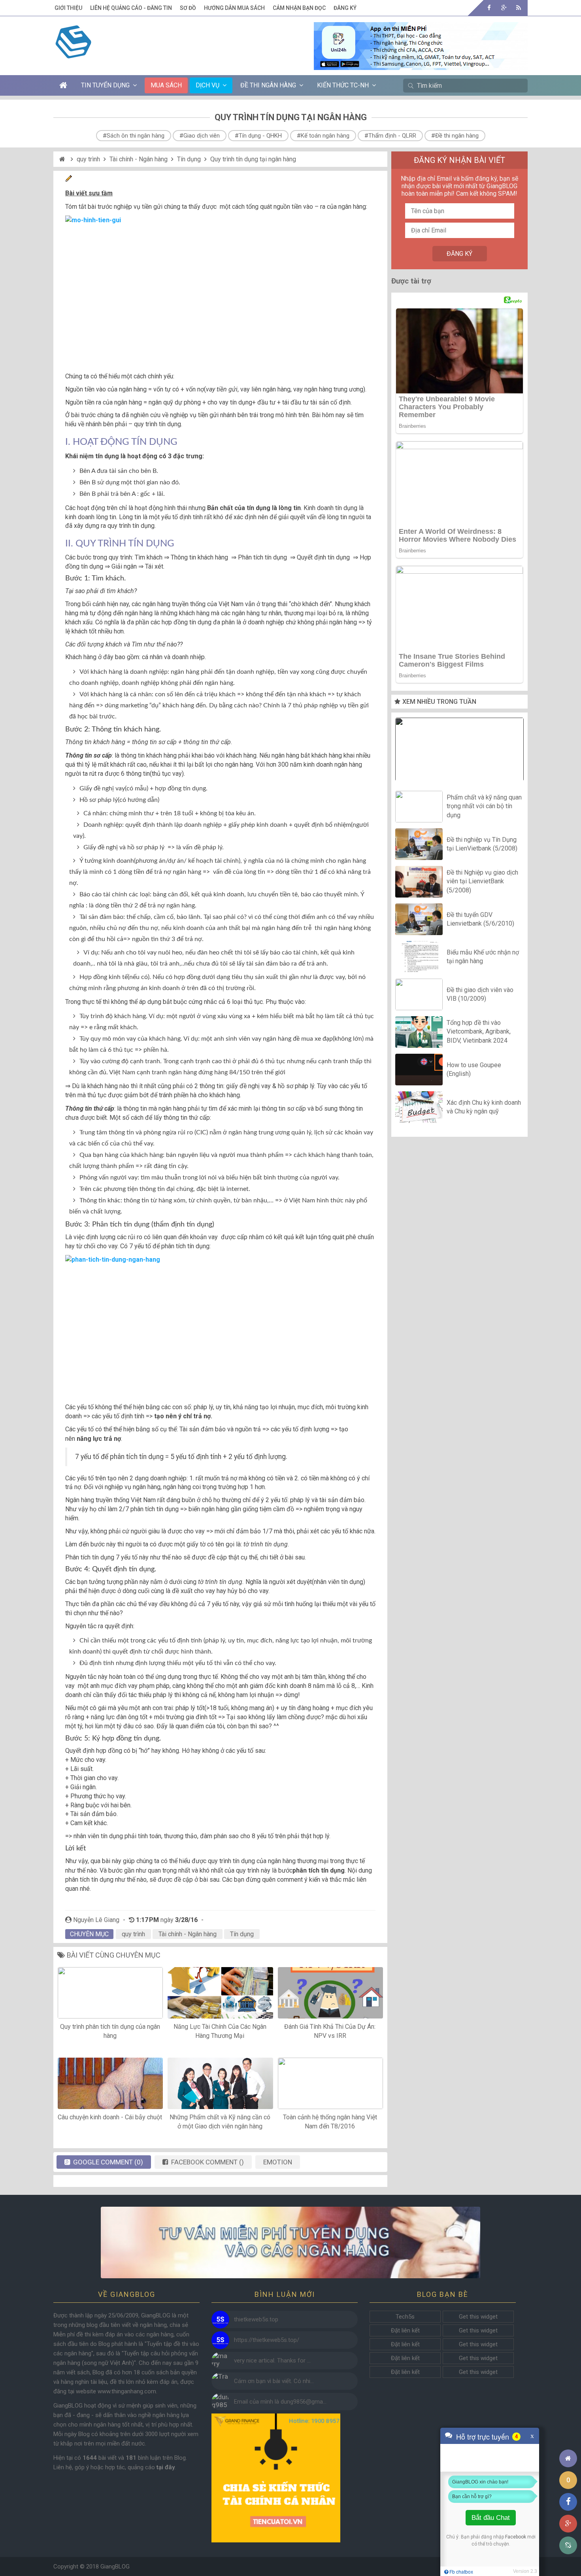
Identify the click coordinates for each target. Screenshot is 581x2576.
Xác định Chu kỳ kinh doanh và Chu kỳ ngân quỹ (484, 1107)
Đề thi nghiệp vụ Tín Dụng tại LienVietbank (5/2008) (482, 844)
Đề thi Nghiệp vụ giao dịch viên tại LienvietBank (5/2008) (482, 881)
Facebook (516, 2537)
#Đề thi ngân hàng (455, 136)
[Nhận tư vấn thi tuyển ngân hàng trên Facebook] (290, 2242)
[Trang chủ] (568, 2458)
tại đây (166, 2467)
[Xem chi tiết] (421, 65)
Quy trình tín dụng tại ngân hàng (253, 159)
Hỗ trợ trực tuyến (483, 2436)
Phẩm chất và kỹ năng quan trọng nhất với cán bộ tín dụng (484, 806)
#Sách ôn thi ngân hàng (134, 136)
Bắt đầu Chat (491, 2518)
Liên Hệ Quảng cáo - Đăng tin (131, 8)
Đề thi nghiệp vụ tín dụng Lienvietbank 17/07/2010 (460, 751)
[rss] (518, 8)
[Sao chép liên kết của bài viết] (568, 2545)
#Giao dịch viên (200, 136)
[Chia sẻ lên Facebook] (568, 2502)
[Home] (63, 159)
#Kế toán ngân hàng (323, 136)
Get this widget (478, 2317)
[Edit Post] (69, 180)
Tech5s (405, 2317)
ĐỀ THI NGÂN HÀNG (268, 85)
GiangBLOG (115, 2567)
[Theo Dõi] (504, 8)
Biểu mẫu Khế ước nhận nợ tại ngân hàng (483, 957)
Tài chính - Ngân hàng (139, 159)
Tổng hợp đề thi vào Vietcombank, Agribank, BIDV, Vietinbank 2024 (479, 1032)
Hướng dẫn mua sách (234, 8)
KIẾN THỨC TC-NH (343, 85)
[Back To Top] (568, 2437)
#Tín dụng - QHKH (258, 136)
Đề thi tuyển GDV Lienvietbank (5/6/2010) (480, 919)
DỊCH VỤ (207, 85)
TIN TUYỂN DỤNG (105, 85)
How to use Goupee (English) (474, 1069)
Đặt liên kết (405, 2330)
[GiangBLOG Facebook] (489, 8)
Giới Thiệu (68, 8)
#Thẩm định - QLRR (390, 136)
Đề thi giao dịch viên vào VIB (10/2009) (480, 994)
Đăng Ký (345, 8)
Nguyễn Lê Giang (96, 1920)
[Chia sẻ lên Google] (568, 2524)
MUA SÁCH (166, 85)
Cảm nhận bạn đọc (299, 8)
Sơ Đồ (188, 8)
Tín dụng (189, 159)
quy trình (88, 159)
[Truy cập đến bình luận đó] (220, 2320)
